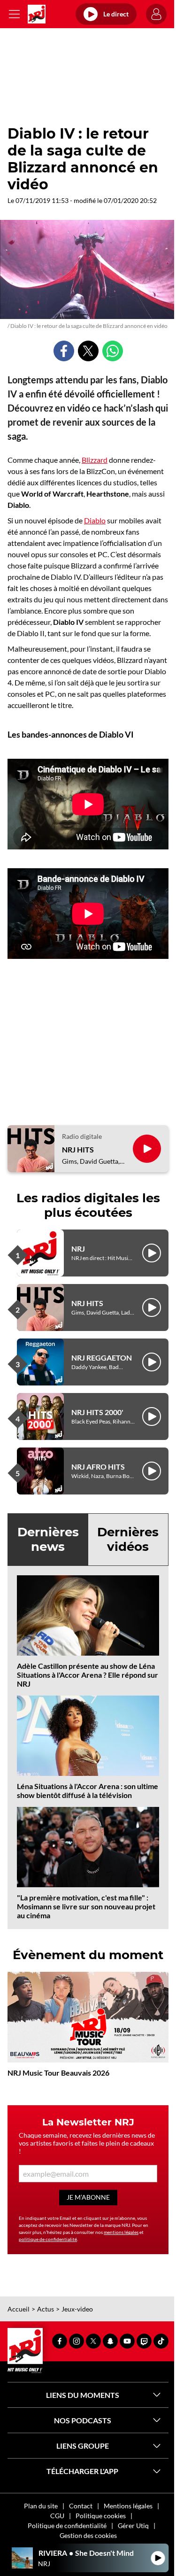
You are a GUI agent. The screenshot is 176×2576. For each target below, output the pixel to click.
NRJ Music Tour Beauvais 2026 (58, 2073)
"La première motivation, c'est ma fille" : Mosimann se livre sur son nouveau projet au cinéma (86, 1906)
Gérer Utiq (133, 2525)
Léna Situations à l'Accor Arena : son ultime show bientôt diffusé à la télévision (88, 1790)
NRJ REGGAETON (102, 1358)
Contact (81, 2506)
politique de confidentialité (48, 2239)
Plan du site (41, 2506)
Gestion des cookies (88, 2535)
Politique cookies (101, 2516)
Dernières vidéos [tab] (128, 1539)
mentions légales (121, 2232)
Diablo (95, 520)
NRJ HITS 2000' (97, 1412)
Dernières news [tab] (48, 1539)
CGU (57, 2516)
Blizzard (95, 460)
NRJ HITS (78, 1149)
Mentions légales (128, 2506)
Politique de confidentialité (67, 2525)
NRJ (78, 1249)
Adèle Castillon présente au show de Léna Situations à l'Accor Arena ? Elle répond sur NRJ (88, 1675)
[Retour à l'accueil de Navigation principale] (37, 14)
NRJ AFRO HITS (98, 1467)
